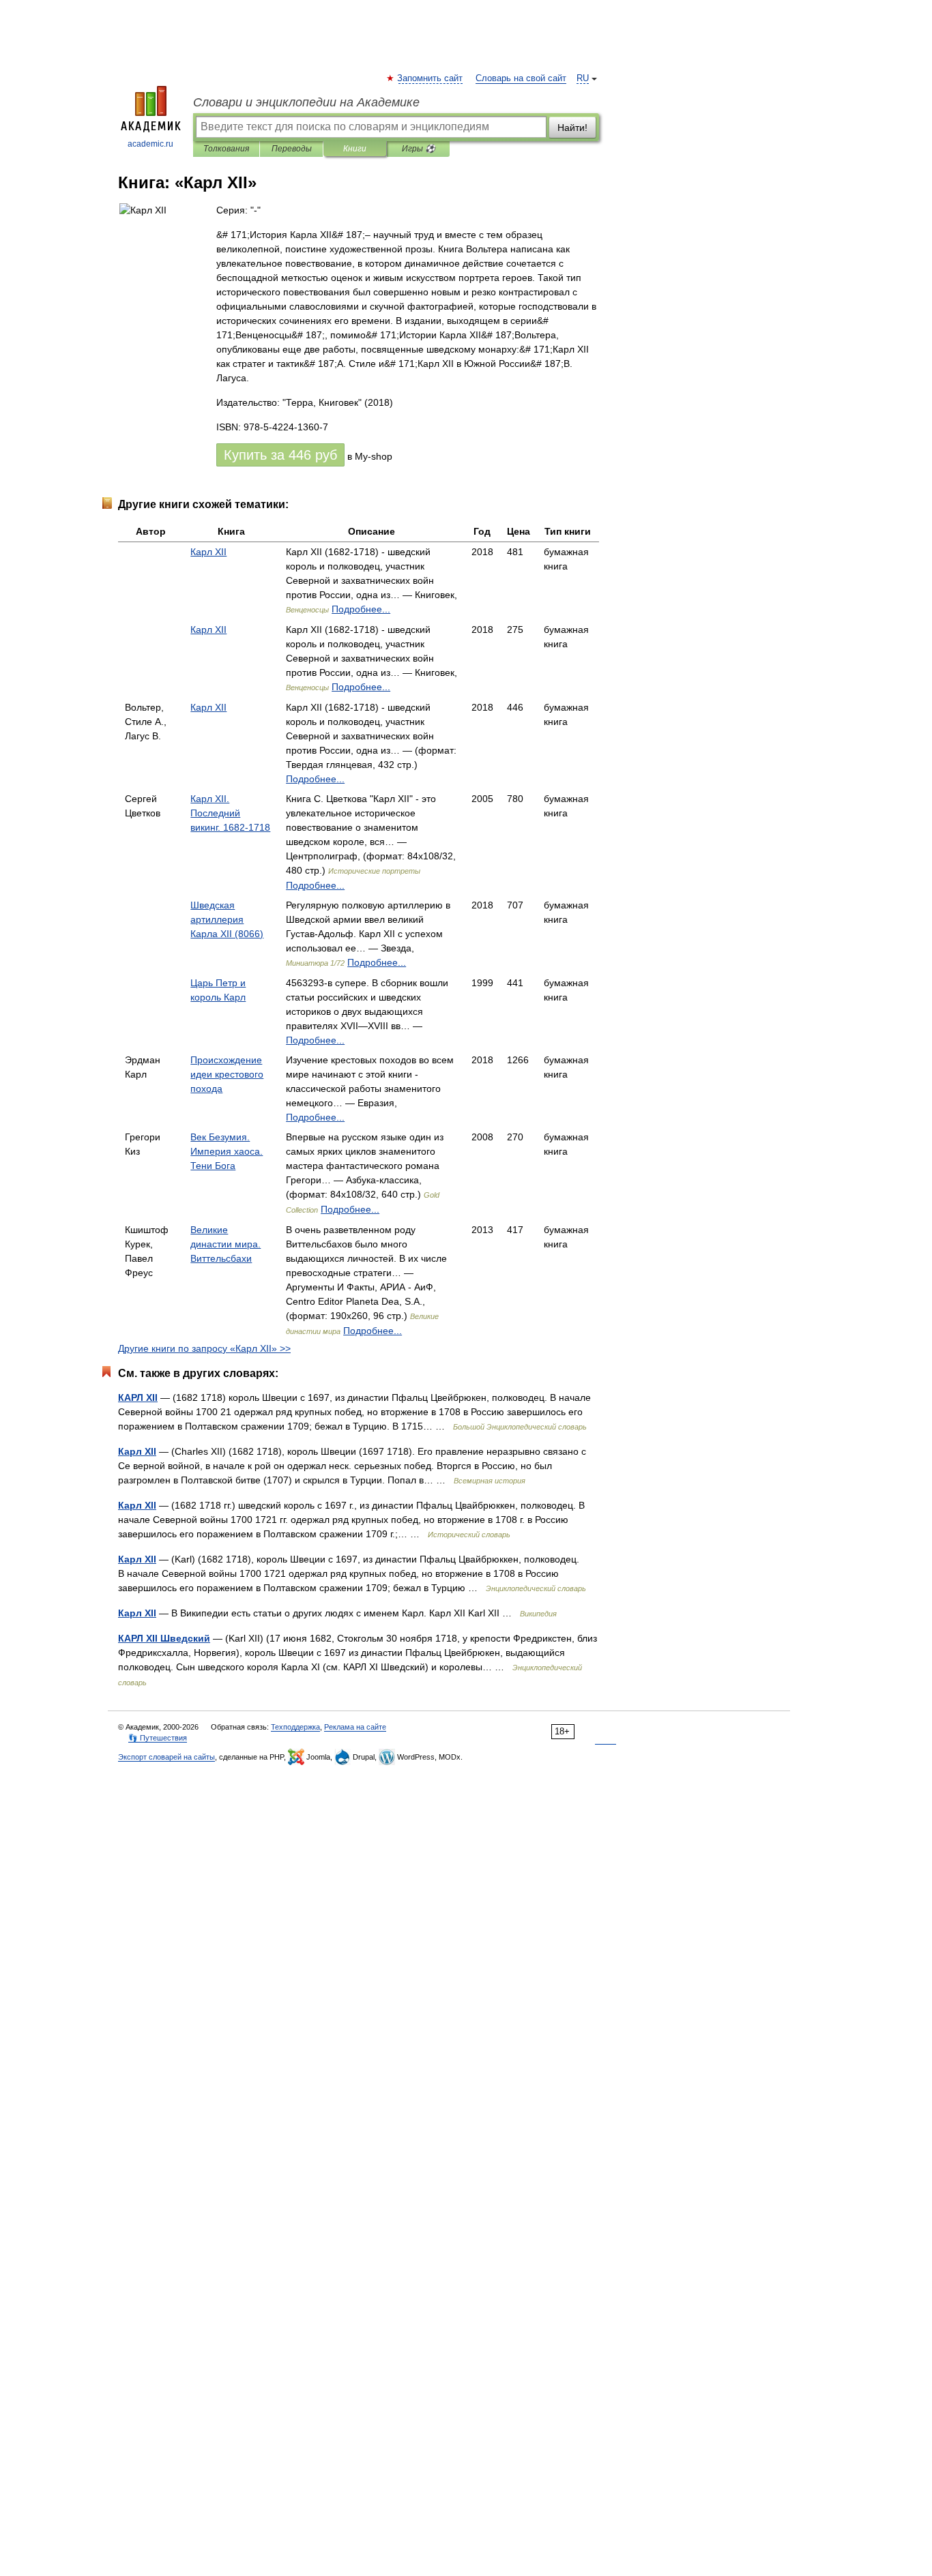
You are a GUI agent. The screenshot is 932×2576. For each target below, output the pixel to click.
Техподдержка (295, 1727)
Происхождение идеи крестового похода (227, 1074)
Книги (355, 149)
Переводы (292, 149)
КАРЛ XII (138, 1397)
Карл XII (208, 552)
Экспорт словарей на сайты (166, 1757)
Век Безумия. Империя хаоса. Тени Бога (227, 1151)
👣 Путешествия (158, 1738)
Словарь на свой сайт (521, 78)
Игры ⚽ (419, 149)
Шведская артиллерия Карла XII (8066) (227, 919)
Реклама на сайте (355, 1727)
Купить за (280, 455)
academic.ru (150, 144)
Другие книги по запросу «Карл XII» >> (204, 1348)
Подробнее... (361, 609)
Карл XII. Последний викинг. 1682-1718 (230, 813)
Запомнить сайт (431, 78)
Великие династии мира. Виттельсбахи (225, 1244)
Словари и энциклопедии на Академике (306, 102)
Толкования (226, 149)
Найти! (572, 128)
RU (583, 78)
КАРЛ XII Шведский (164, 1638)
